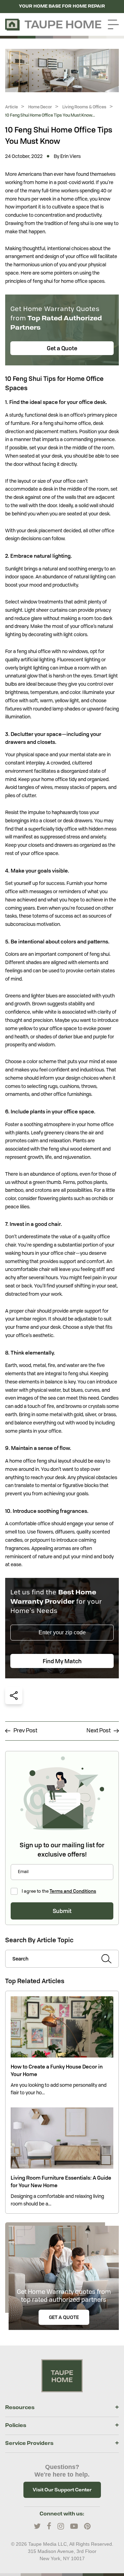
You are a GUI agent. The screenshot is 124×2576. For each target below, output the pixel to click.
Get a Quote (62, 348)
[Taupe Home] (62, 2375)
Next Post (100, 1731)
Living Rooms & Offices (84, 107)
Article (12, 107)
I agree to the (59, 1891)
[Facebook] (49, 2526)
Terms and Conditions (73, 1891)
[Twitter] (37, 2526)
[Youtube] (74, 2526)
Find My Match (62, 1661)
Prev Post (24, 1731)
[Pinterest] (87, 2526)
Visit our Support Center (62, 2490)
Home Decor (40, 107)
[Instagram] (61, 2526)
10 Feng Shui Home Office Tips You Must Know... (50, 115)
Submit (62, 1911)
